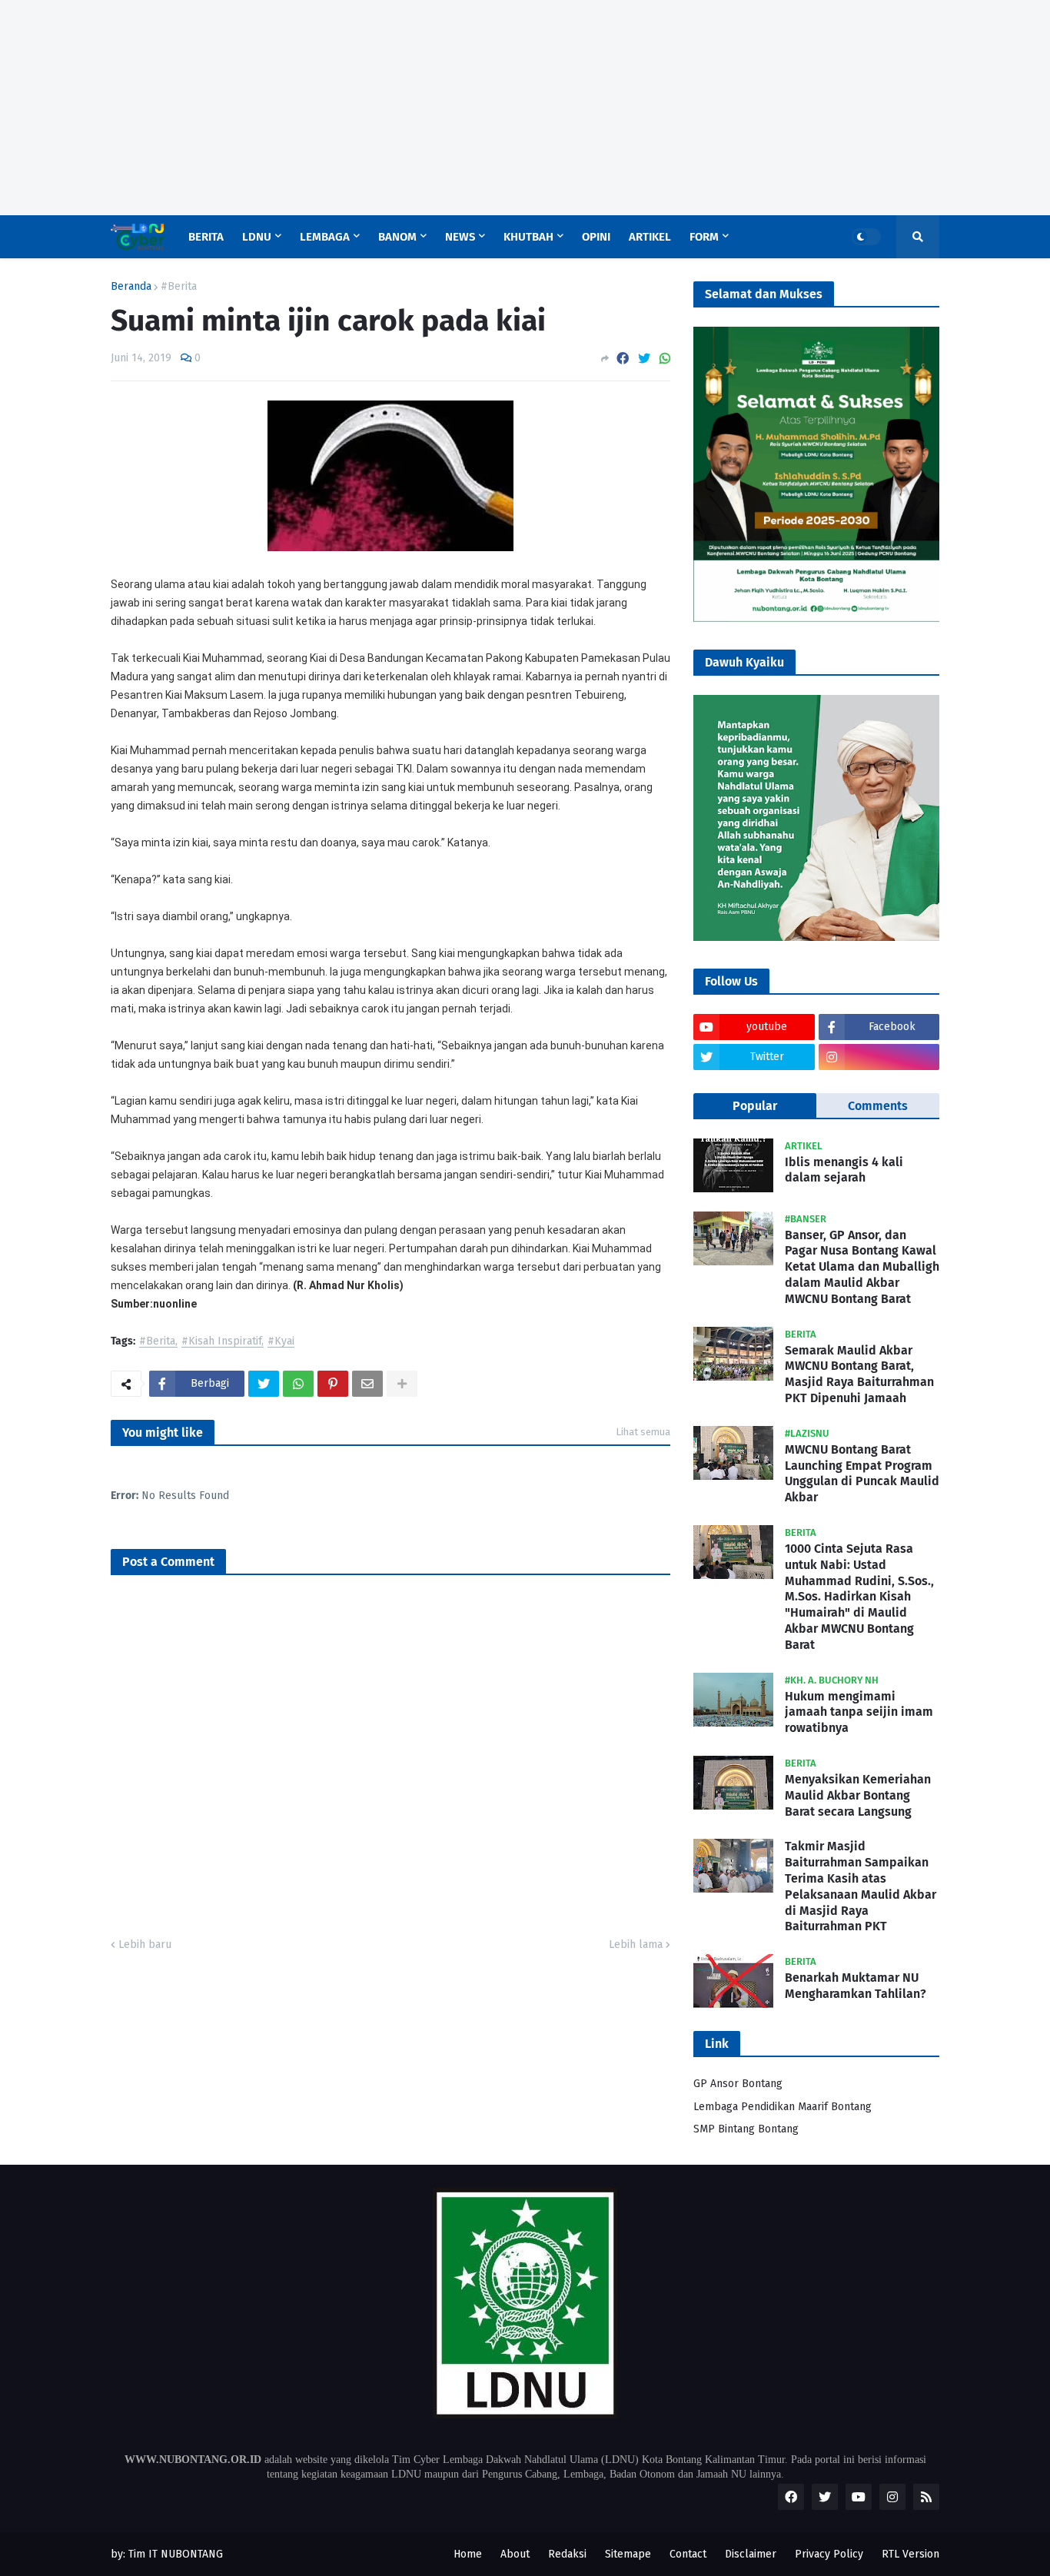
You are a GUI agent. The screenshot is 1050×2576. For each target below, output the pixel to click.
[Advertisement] (461, 108)
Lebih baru (145, 1944)
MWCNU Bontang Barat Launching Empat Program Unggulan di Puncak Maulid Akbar (862, 1473)
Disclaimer (751, 2554)
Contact (688, 2554)
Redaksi (567, 2554)
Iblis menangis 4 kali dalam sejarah (844, 1170)
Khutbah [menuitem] (528, 237)
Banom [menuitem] (397, 237)
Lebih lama (636, 1944)
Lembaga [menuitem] (325, 237)
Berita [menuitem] (206, 237)
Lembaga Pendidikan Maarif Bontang (783, 2107)
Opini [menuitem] (596, 237)
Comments (878, 1106)
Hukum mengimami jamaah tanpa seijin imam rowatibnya (859, 1712)
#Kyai (281, 1342)
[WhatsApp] (665, 359)
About (515, 2554)
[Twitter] (644, 359)
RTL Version (910, 2554)
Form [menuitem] (704, 237)
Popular (755, 1106)
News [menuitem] (460, 237)
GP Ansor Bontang (738, 2084)
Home (468, 2554)
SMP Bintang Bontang (746, 2129)
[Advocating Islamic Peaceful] (816, 618)
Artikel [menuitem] (650, 237)
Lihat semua (643, 1432)
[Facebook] (623, 359)
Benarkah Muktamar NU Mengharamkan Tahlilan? (856, 1986)
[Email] (367, 1384)
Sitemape (628, 2554)
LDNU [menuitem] (257, 237)
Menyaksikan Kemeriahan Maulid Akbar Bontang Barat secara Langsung (858, 1795)
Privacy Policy (829, 2554)
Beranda (131, 287)
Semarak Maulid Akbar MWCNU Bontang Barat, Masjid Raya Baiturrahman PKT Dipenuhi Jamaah (859, 1374)
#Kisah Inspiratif (221, 1342)
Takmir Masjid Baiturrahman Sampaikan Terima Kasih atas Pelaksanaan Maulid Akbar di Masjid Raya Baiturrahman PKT (861, 1886)
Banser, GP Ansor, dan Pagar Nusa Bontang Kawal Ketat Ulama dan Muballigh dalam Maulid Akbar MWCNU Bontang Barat (862, 1267)
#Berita (179, 287)
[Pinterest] (333, 1384)
